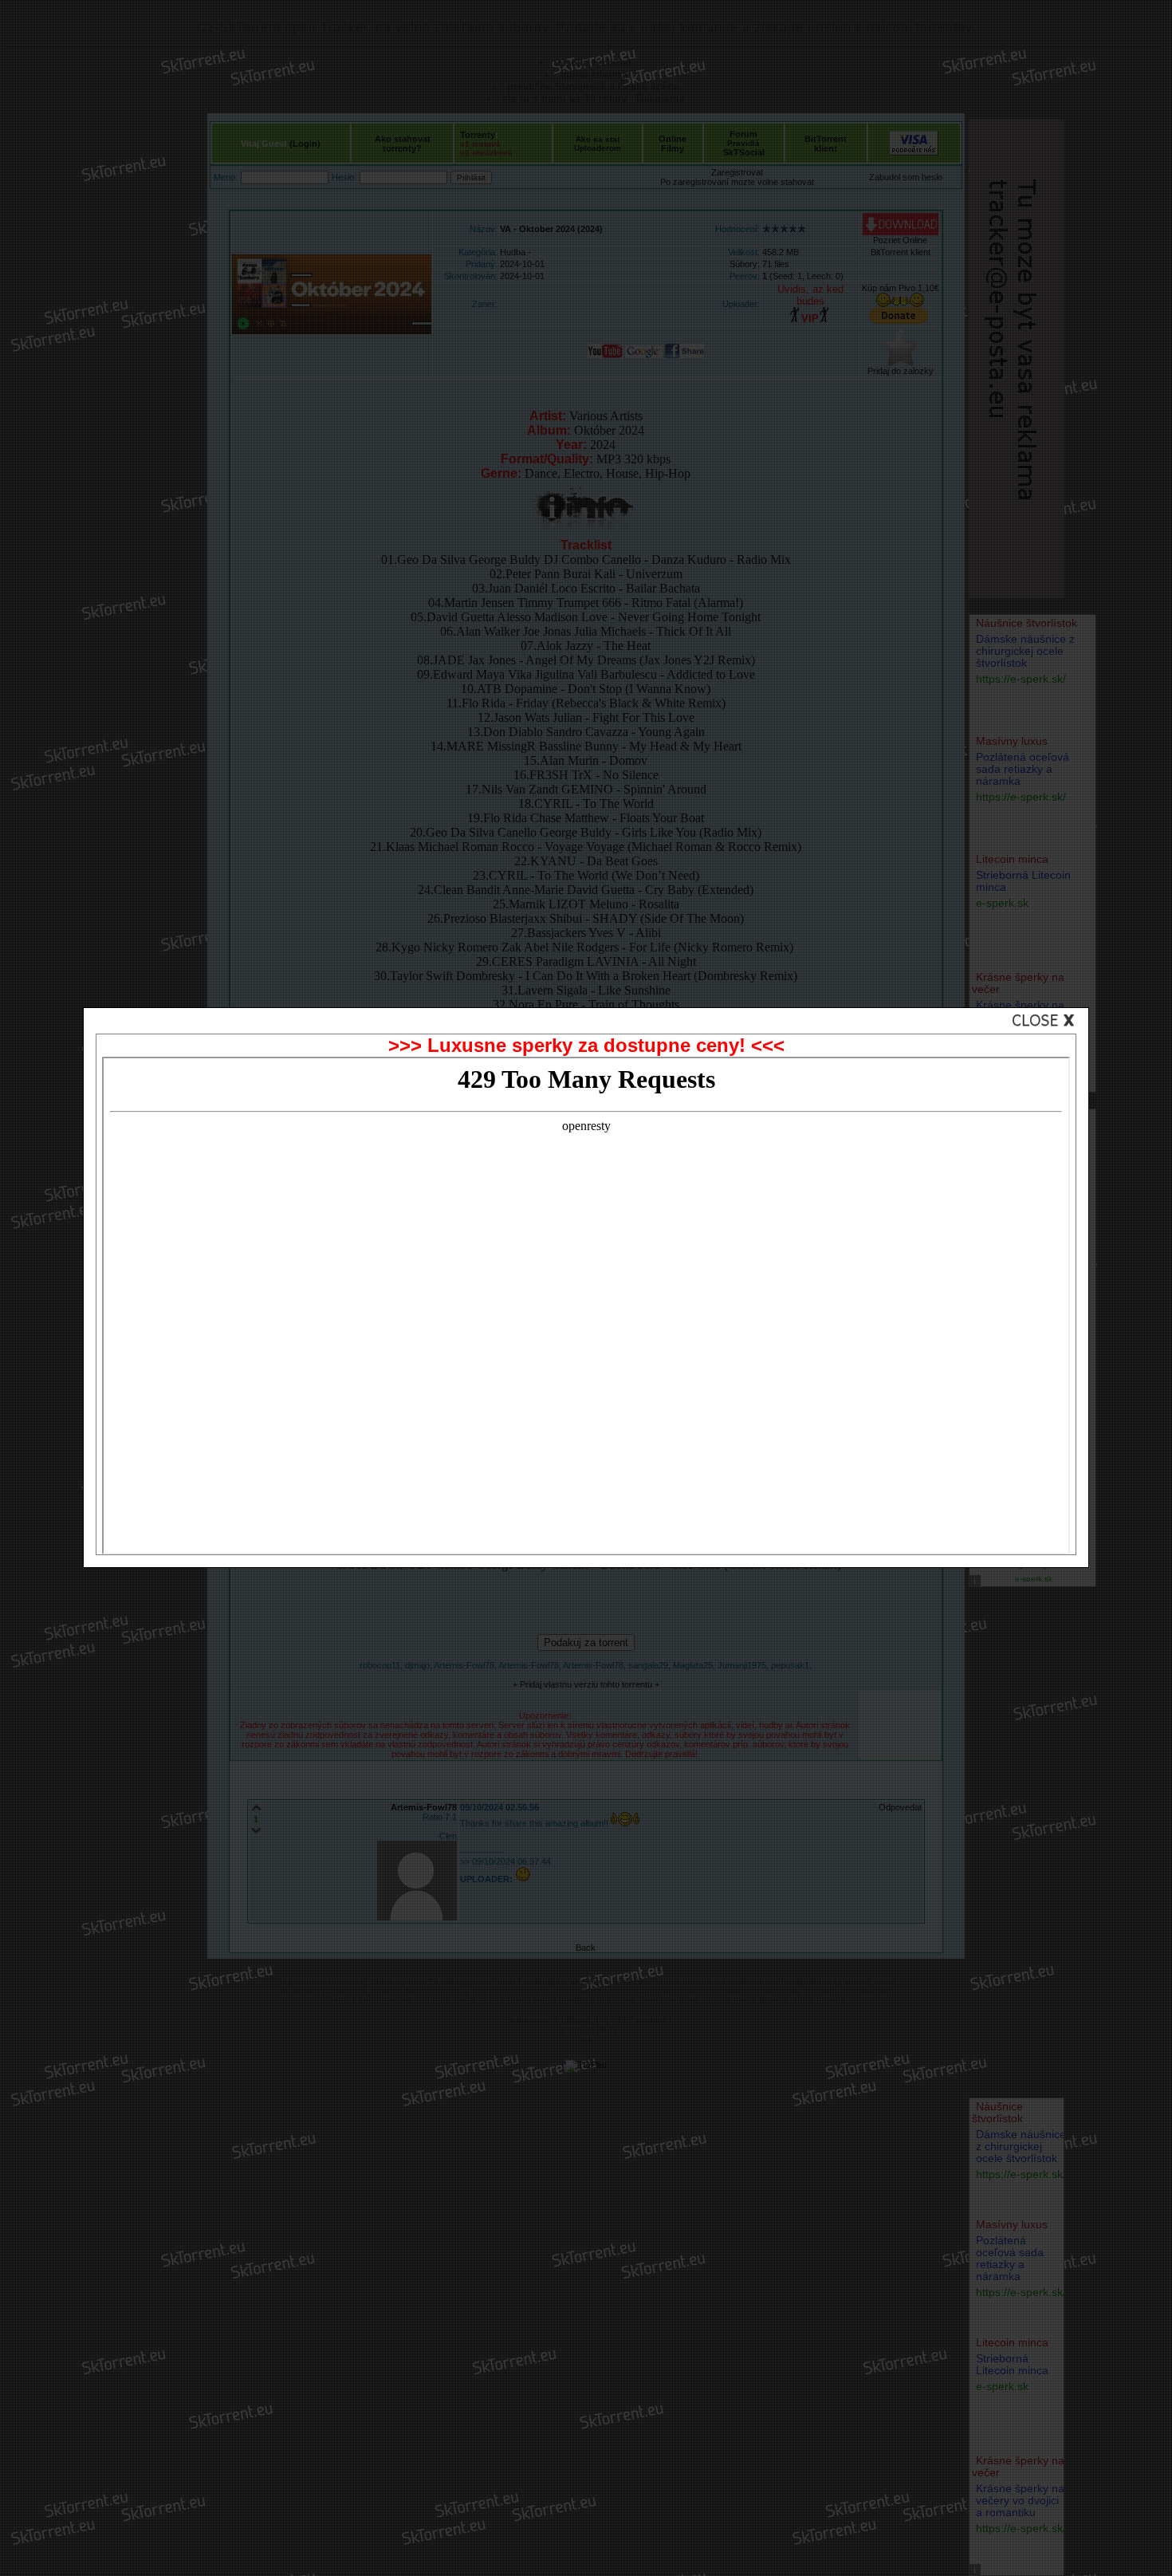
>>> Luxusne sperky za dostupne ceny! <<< (586, 1045)
